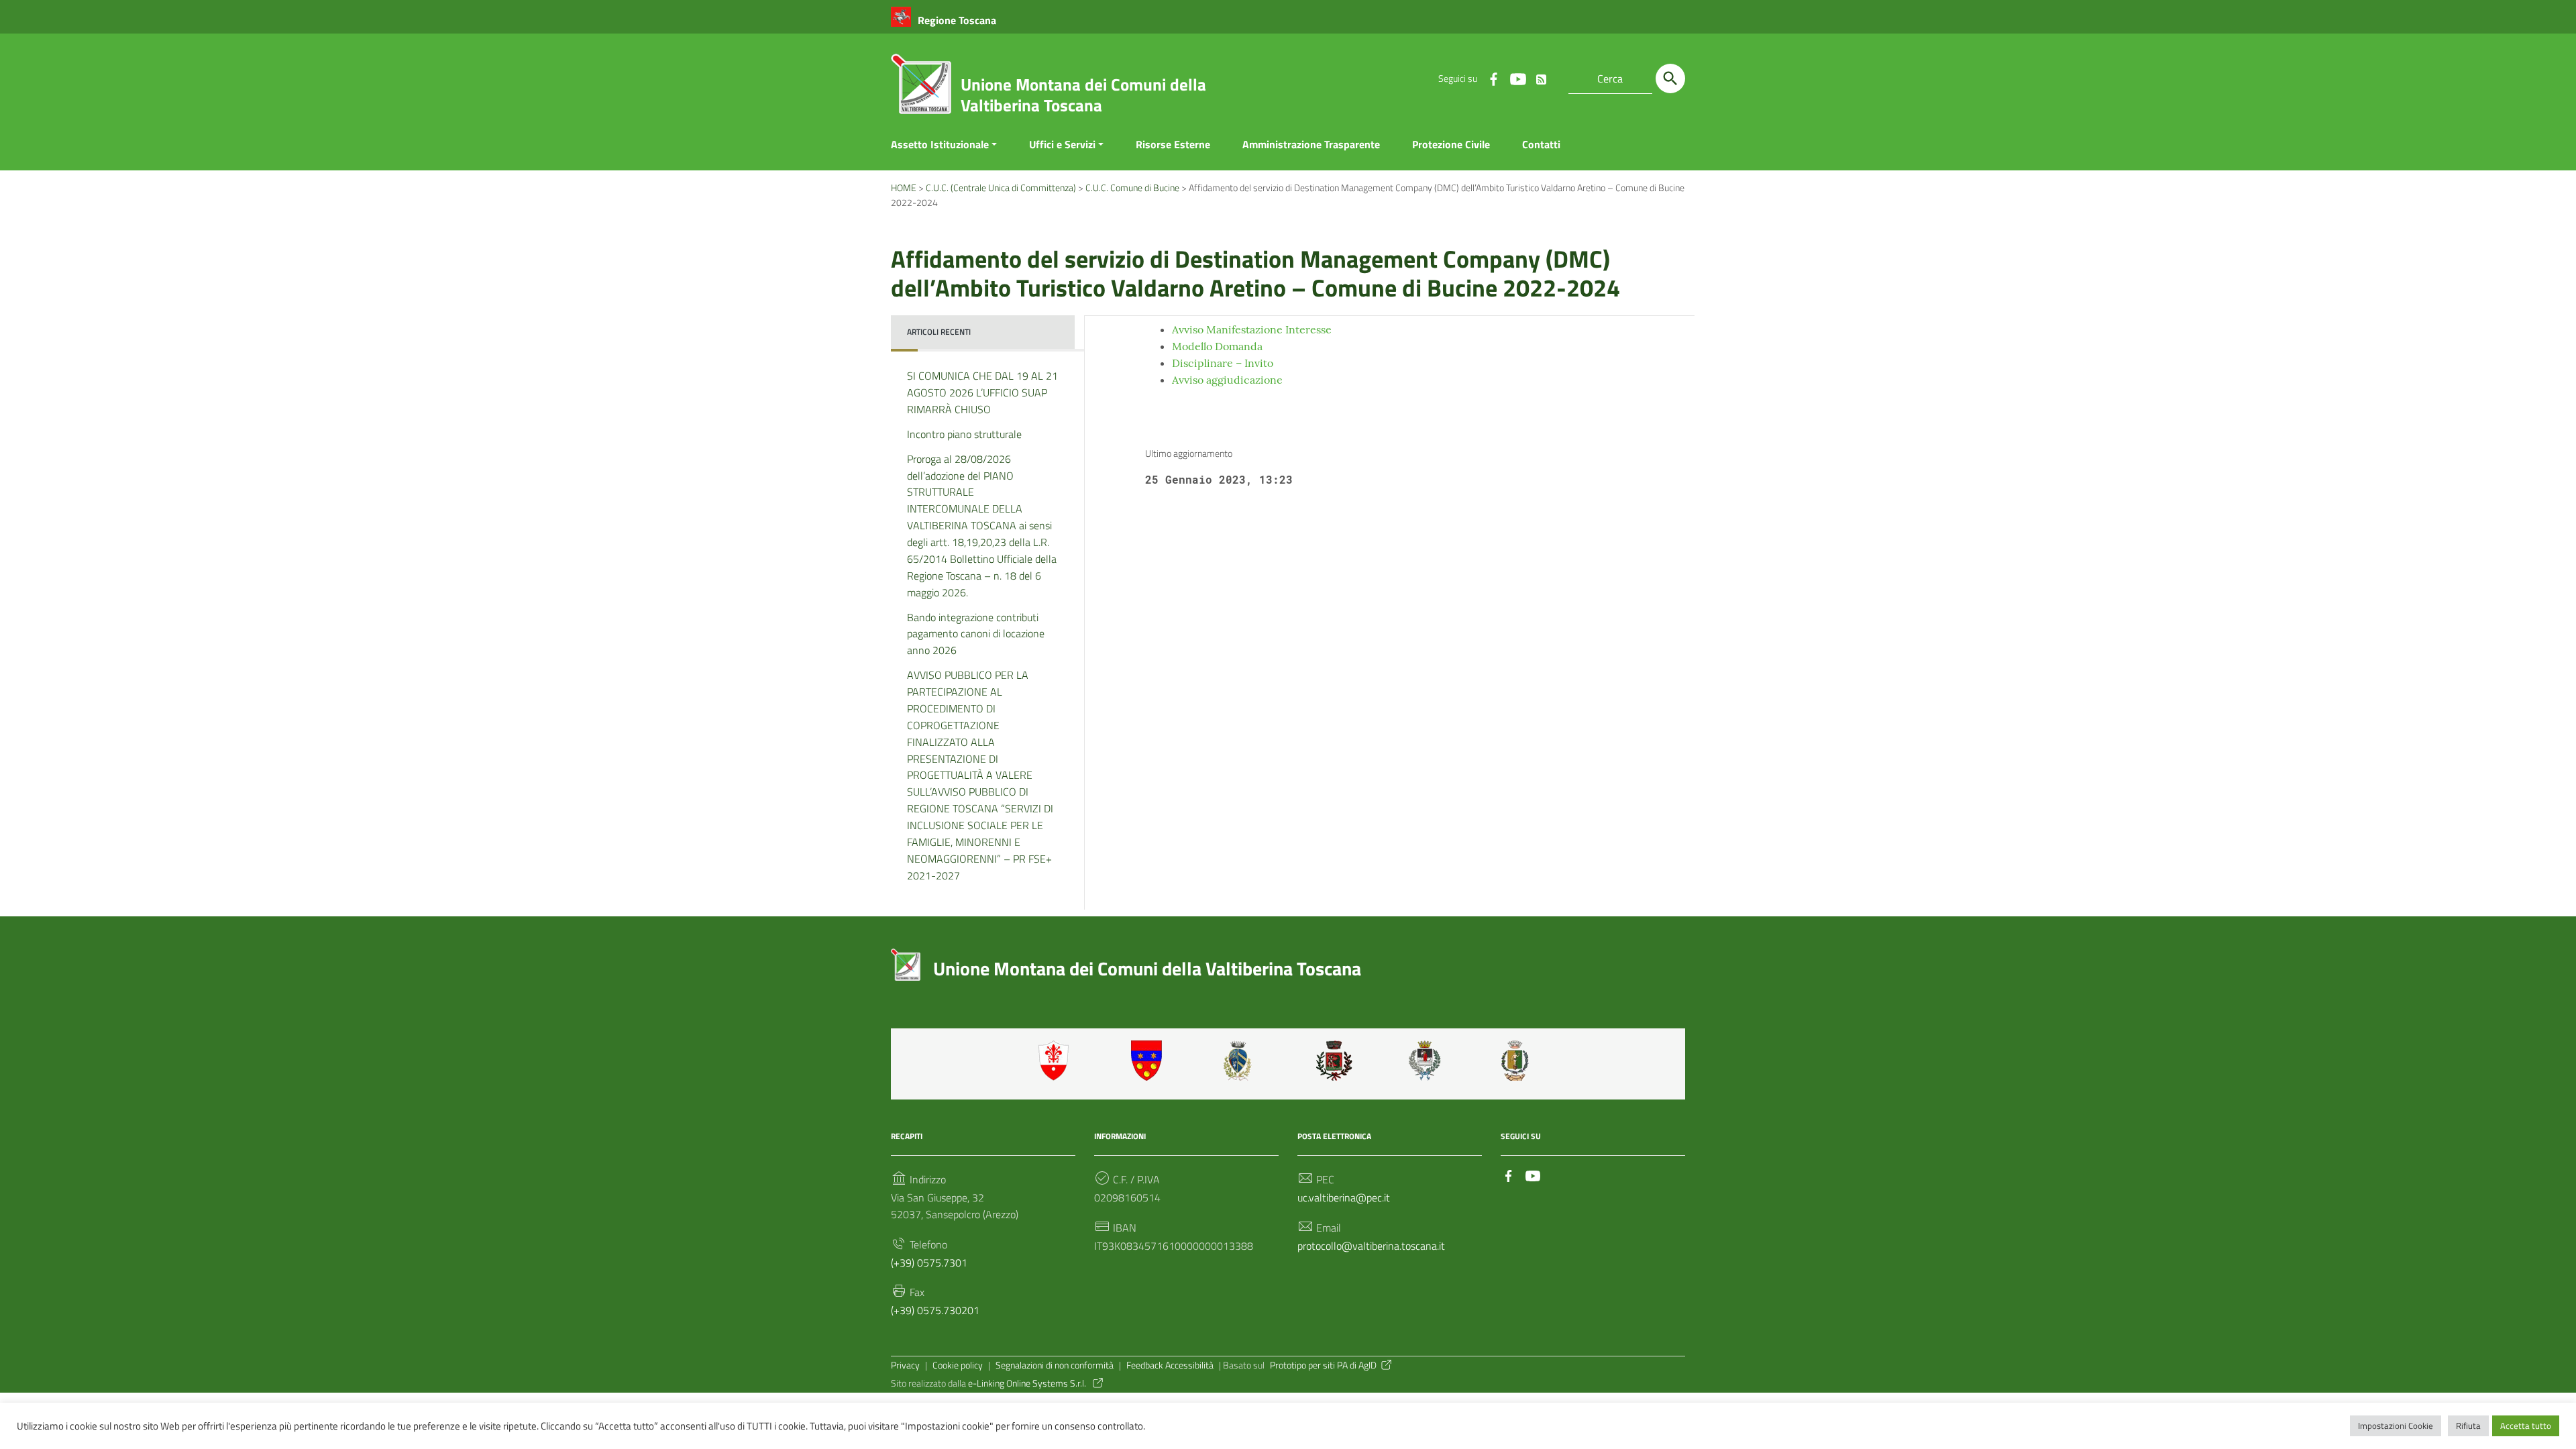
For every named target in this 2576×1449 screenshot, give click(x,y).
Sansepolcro (1427, 1061)
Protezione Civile (1451, 144)
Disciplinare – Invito (1223, 363)
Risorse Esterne (1173, 144)
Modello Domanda (1217, 346)
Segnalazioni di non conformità (1055, 1365)
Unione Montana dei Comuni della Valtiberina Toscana (1083, 95)
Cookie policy (958, 1365)
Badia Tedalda (1149, 1061)
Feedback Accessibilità (1170, 1365)
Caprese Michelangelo (1242, 1061)
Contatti (1541, 144)
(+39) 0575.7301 (929, 1263)
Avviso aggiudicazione (1227, 380)
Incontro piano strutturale (964, 434)
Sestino (1519, 1061)
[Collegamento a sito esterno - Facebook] (1493, 78)
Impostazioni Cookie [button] (2396, 1426)
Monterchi (1334, 1061)
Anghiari (1057, 1061)
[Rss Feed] (1542, 76)
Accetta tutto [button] (2526, 1426)
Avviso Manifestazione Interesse (1252, 329)
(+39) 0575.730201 (935, 1310)
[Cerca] (1670, 78)
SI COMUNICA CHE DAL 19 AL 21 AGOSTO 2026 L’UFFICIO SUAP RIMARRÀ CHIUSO (982, 392)
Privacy (905, 1365)
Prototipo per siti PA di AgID (1323, 1365)
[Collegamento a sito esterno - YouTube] (1517, 78)
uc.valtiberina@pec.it (1344, 1197)
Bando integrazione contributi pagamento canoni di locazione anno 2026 (976, 634)
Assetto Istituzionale (940, 144)
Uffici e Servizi (1062, 144)
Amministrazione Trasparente (1311, 144)
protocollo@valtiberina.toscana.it (1371, 1246)
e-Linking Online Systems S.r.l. (1028, 1383)
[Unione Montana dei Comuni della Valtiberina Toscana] (921, 89)
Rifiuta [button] (2468, 1426)
